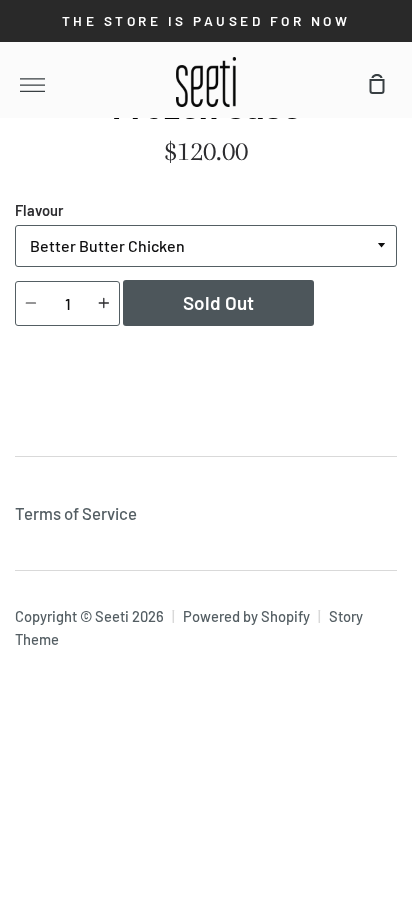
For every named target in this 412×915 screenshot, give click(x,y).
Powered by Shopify (246, 616)
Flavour (39, 210)
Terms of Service (76, 513)
